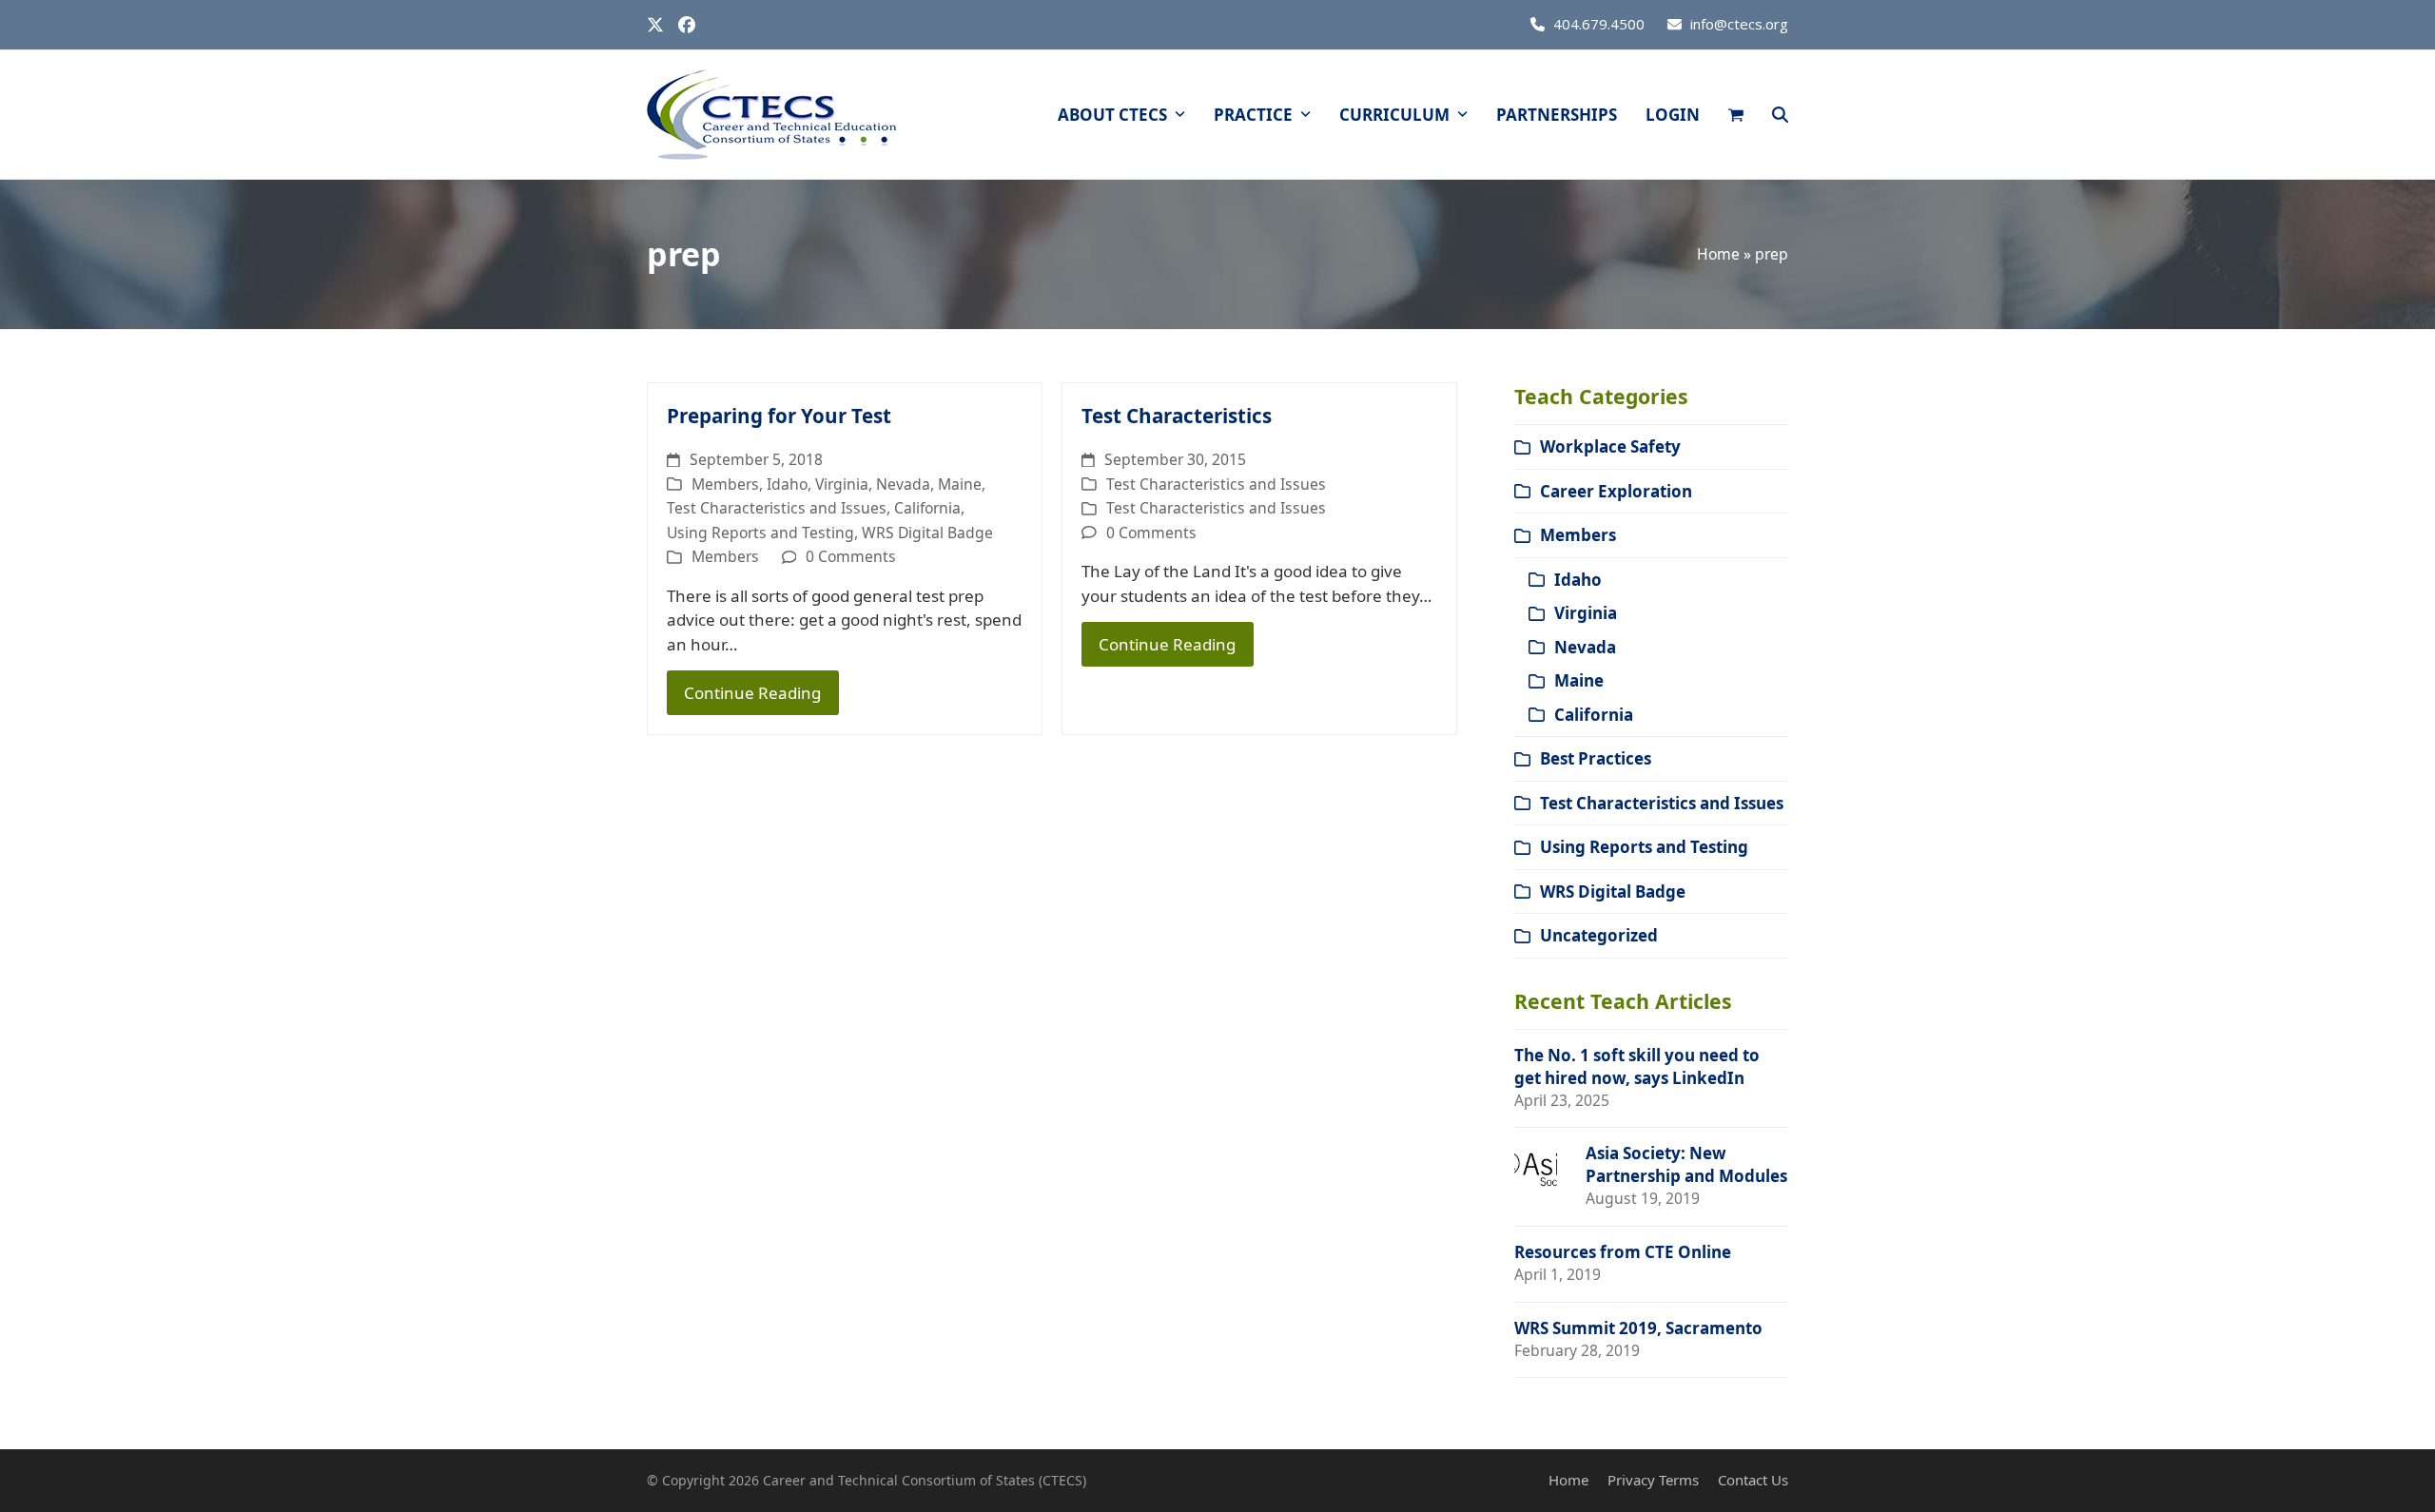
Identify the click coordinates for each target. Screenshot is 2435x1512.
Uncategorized (1599, 935)
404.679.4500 (1599, 24)
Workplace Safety (1610, 446)
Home (1718, 254)
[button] (1736, 115)
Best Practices (1596, 758)
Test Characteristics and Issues (777, 508)
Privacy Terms (1653, 1480)
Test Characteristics (1177, 416)
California (927, 508)
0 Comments (851, 556)
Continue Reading (752, 693)
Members (725, 484)
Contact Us (1753, 1480)
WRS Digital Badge (927, 533)
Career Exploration (1616, 491)
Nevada (903, 484)
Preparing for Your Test (779, 416)
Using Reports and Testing (760, 533)
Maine (960, 484)
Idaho (787, 484)
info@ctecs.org (1739, 24)
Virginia (842, 484)
